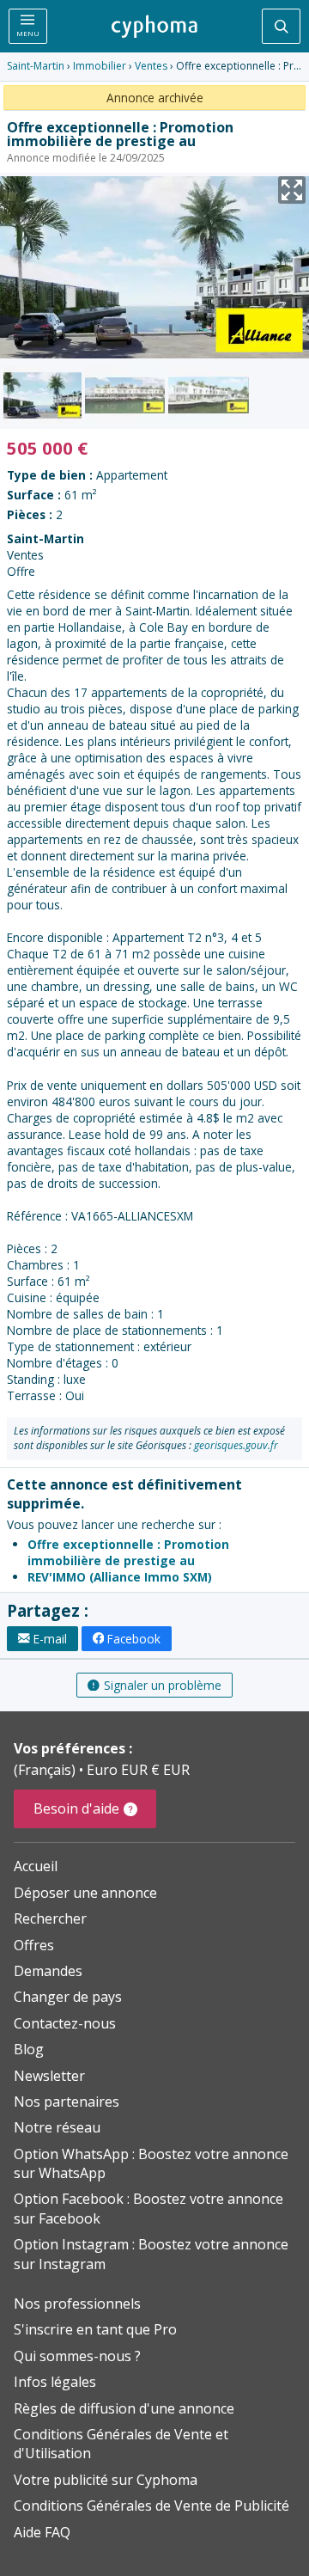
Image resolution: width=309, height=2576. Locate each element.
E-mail (50, 1639)
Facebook (134, 1639)
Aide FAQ (42, 2532)
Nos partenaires (67, 2102)
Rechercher (50, 1918)
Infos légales (55, 2382)
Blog (29, 2049)
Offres (34, 1945)
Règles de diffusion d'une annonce (124, 2408)
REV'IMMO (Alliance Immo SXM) (120, 1577)
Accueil (36, 1866)
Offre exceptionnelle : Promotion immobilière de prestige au (128, 1552)
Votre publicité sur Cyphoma (106, 2480)
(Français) (46, 1770)
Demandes (48, 1971)
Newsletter (49, 2076)
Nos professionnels (77, 2304)
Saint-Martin (36, 66)
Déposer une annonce (85, 1893)
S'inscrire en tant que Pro (95, 2329)
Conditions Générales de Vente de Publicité (151, 2506)
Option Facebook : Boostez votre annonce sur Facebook (148, 2208)
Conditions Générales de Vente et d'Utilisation (121, 2444)
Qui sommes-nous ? (77, 2356)
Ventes (151, 66)
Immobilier (100, 66)
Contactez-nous (65, 2023)
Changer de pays (68, 1997)
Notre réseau (57, 2127)
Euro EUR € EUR (138, 1770)
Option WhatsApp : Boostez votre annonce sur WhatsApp (151, 2163)
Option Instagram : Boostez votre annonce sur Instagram (151, 2254)
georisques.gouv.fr (236, 1445)
